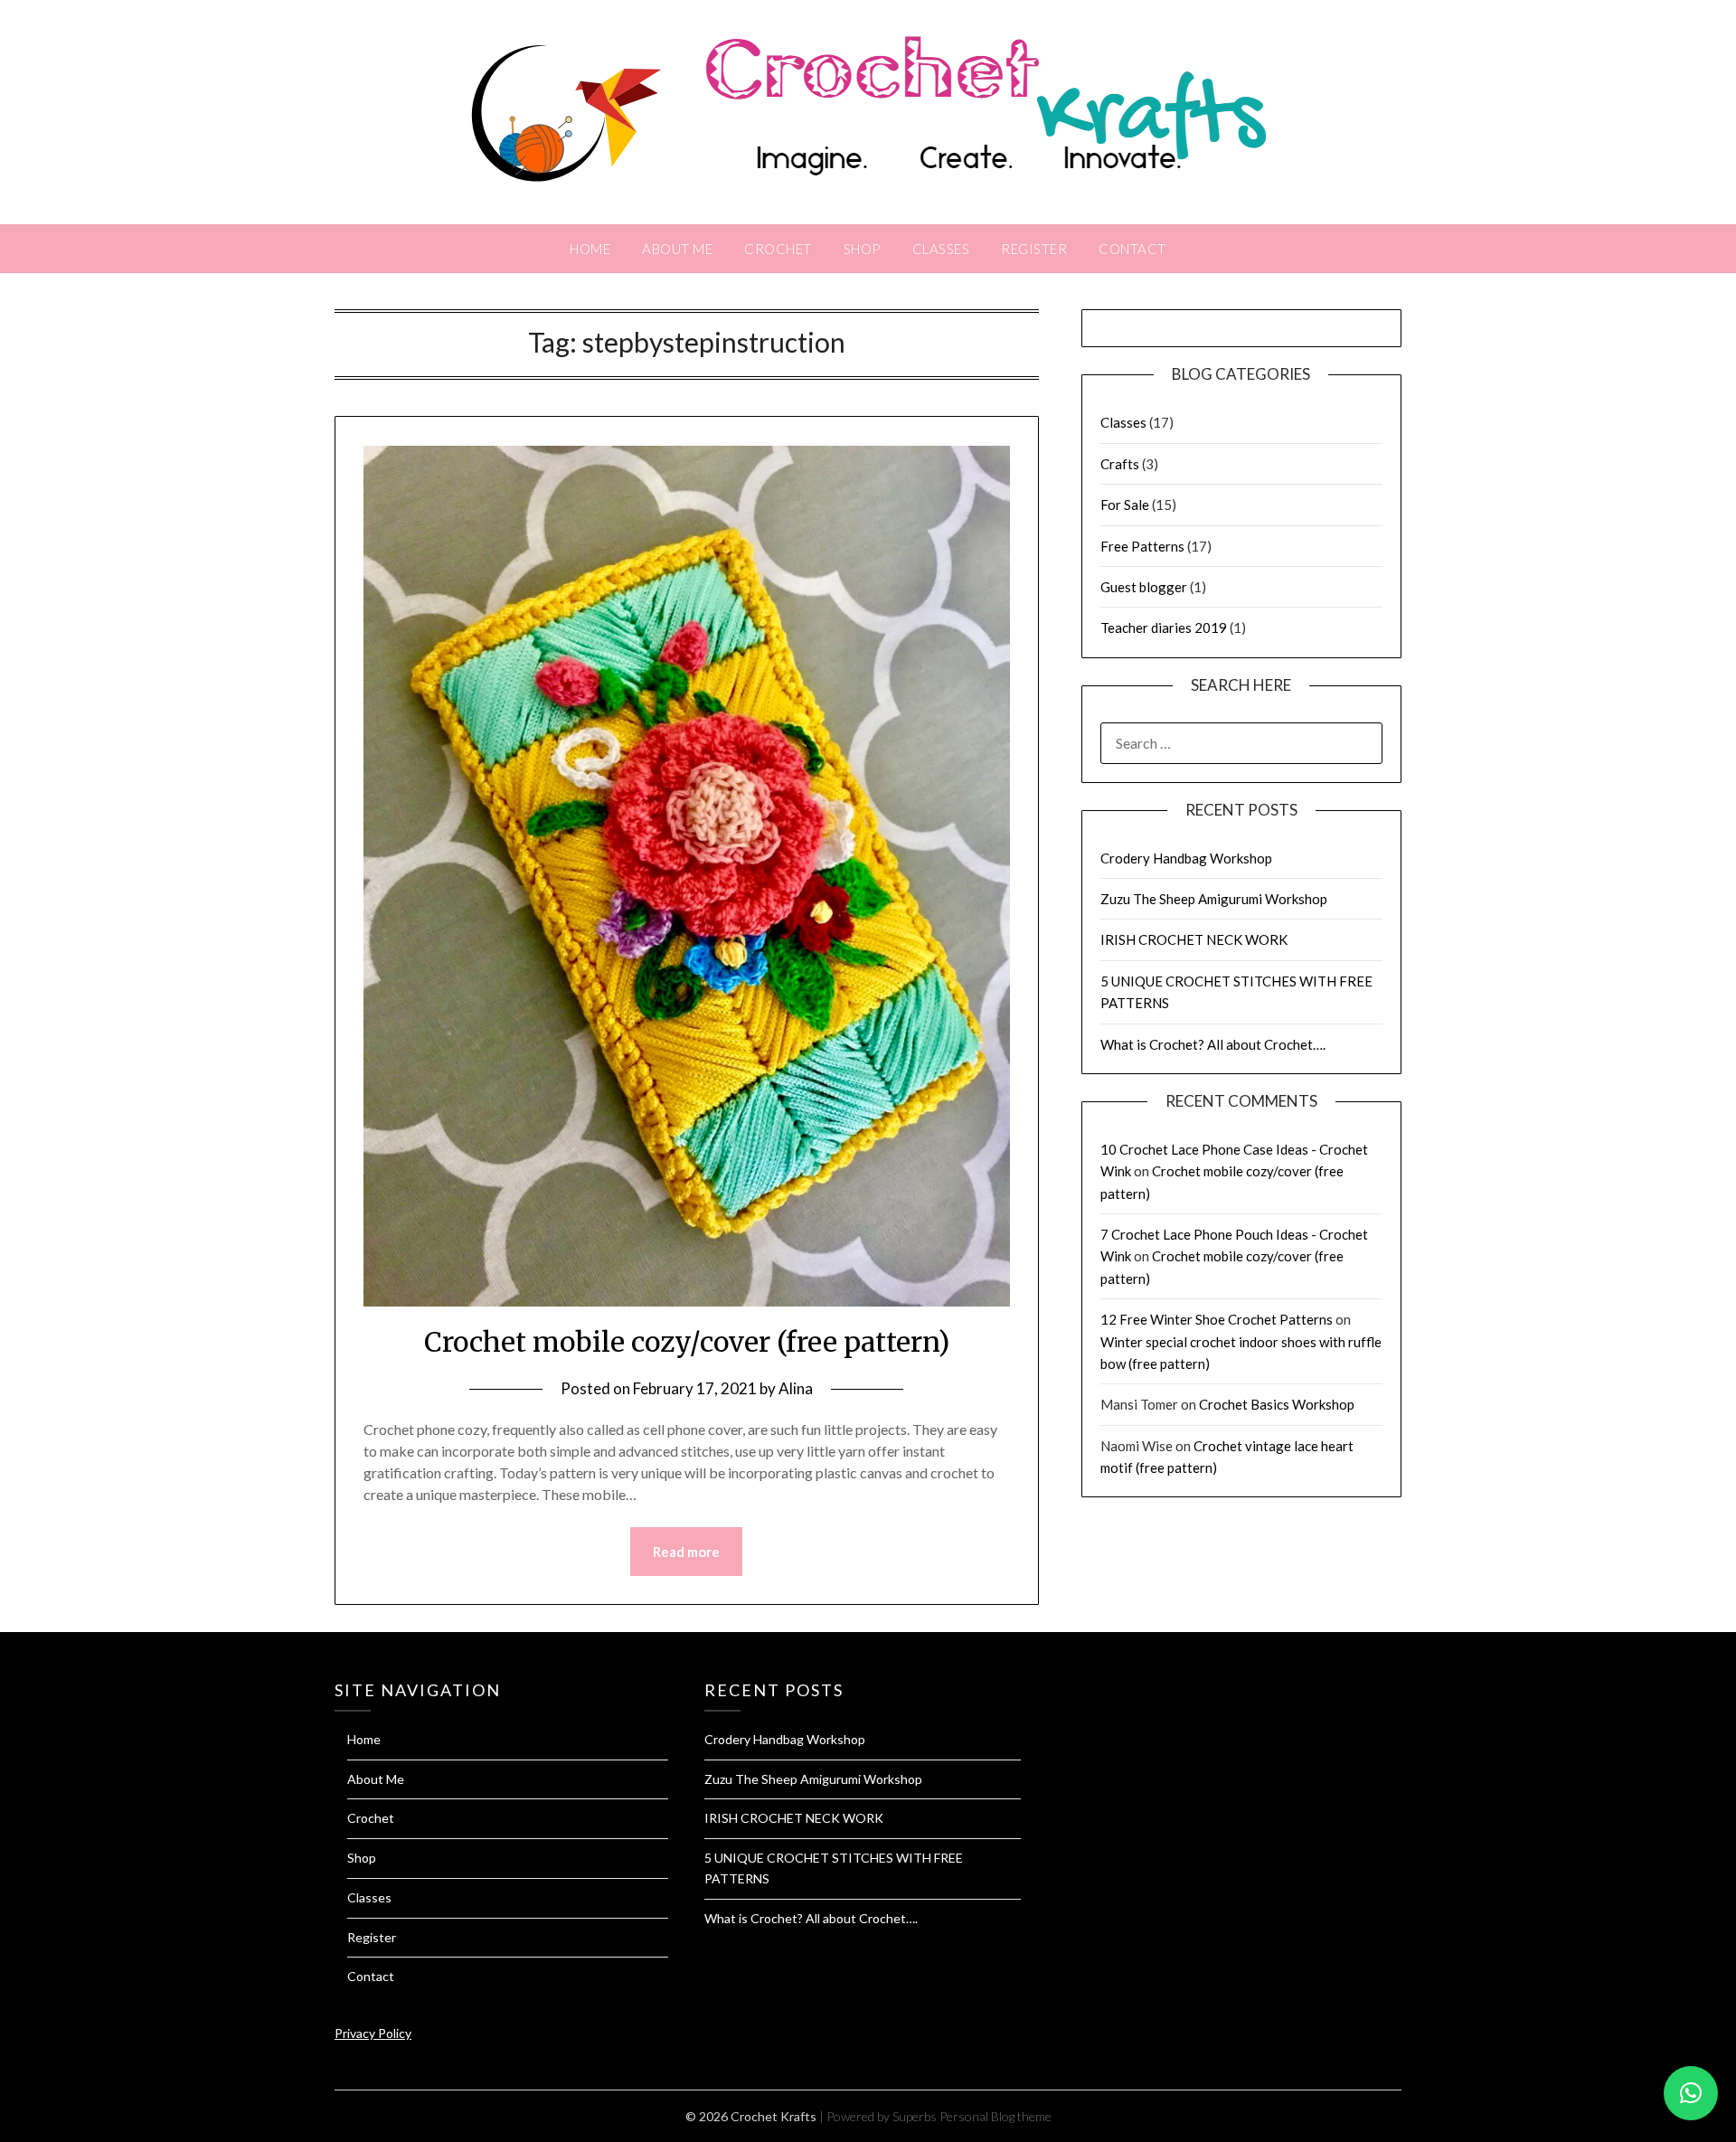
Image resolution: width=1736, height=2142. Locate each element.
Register (1034, 249)
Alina (796, 1388)
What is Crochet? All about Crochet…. (1213, 1044)
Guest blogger (1144, 587)
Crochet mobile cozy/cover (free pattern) (687, 1342)
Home (590, 249)
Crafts (1120, 464)
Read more (686, 1552)
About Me (677, 249)
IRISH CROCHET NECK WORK (1194, 939)
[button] (1691, 2093)
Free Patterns (1142, 546)
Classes (941, 249)
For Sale (1125, 505)
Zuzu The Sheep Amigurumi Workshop (1214, 899)
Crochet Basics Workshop (1277, 1404)
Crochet (778, 249)
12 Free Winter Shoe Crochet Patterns (1217, 1319)
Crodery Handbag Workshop (1186, 858)
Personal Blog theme (995, 2116)
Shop (862, 249)
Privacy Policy (373, 2033)
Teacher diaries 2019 (1164, 628)
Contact (1132, 249)
